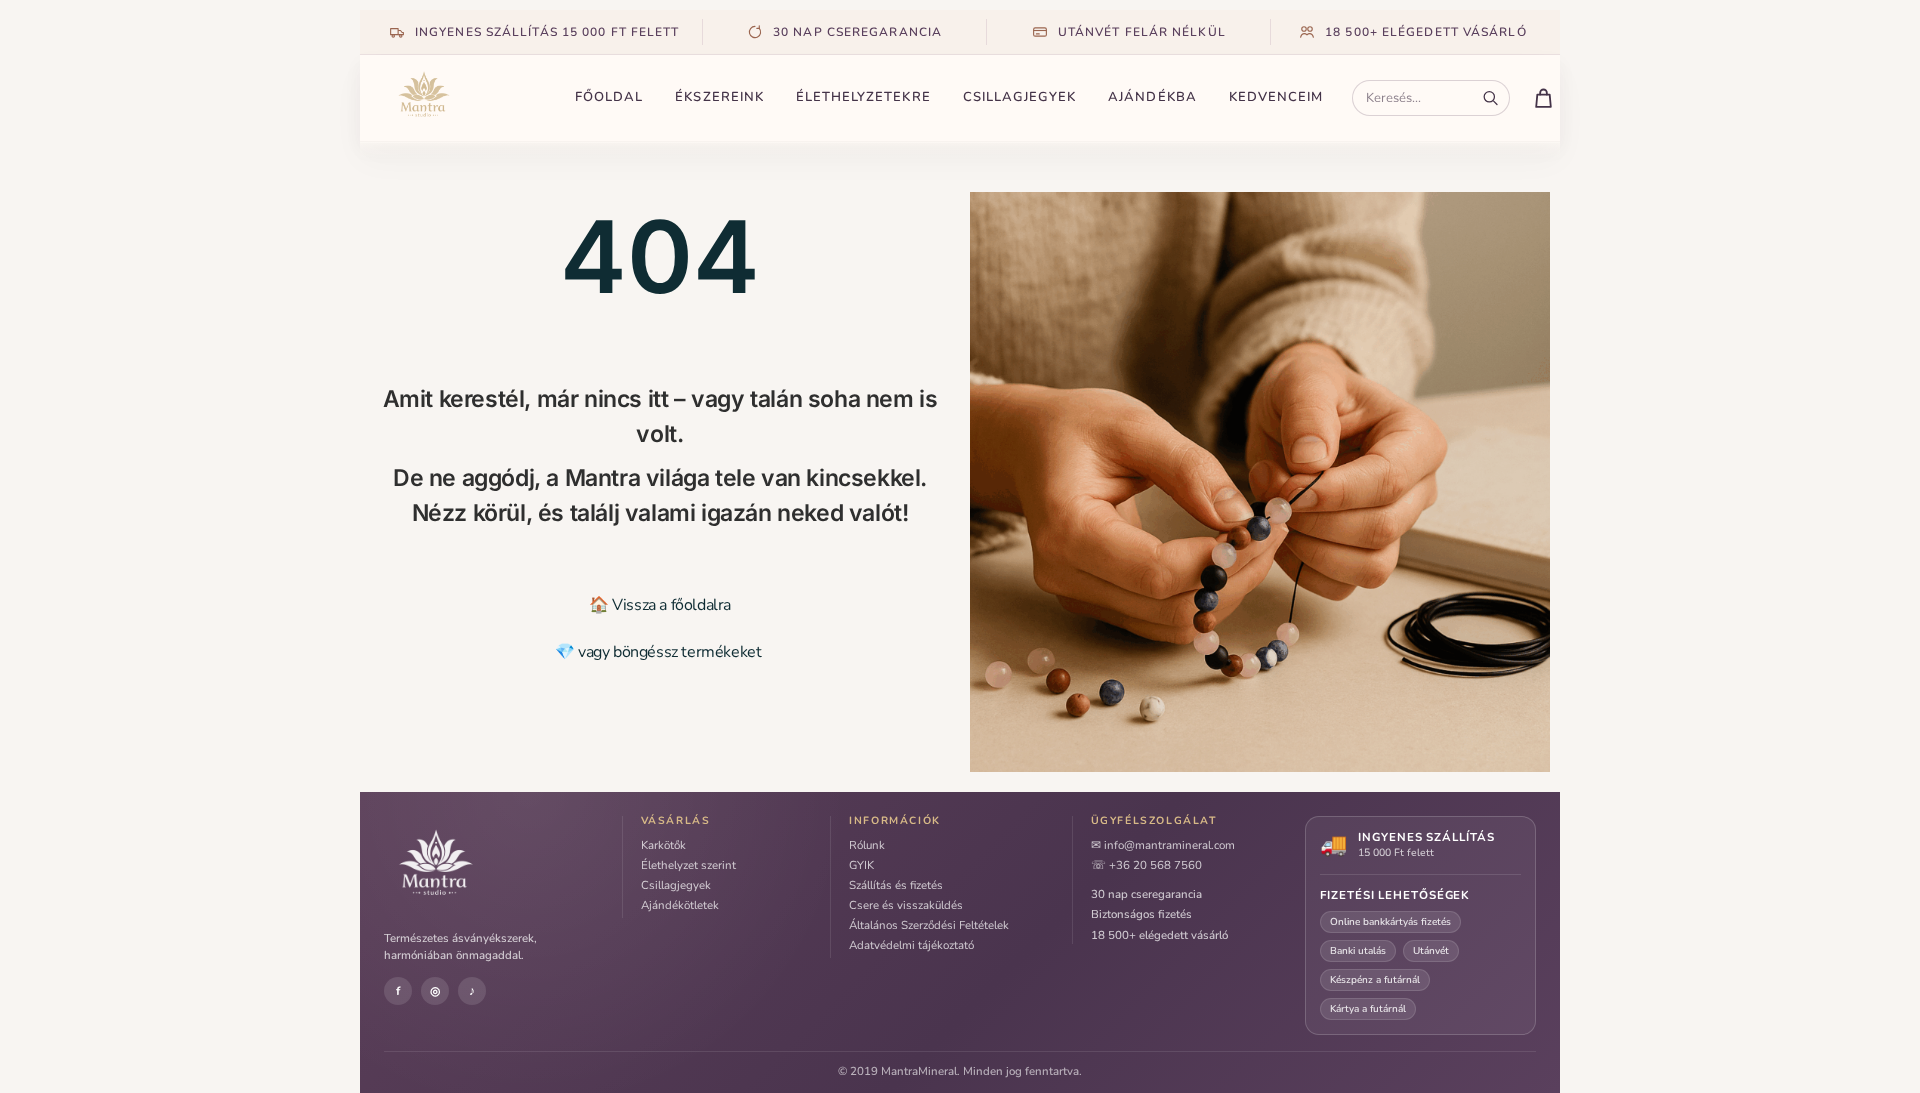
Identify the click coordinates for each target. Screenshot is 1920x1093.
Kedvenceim (1276, 97)
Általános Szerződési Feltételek (929, 925)
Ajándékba (1152, 97)
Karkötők (663, 845)
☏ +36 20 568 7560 (1146, 865)
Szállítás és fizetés (896, 885)
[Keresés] (1490, 98)
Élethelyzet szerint (688, 865)
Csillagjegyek (1020, 97)
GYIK (861, 865)
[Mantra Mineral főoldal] (470, 98)
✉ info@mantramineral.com (1163, 845)
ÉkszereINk (719, 97)
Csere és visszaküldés (906, 905)
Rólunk (867, 845)
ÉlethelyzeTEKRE (863, 97)
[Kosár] (1543, 98)
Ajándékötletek (680, 905)
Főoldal (609, 97)
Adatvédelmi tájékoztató (911, 945)
